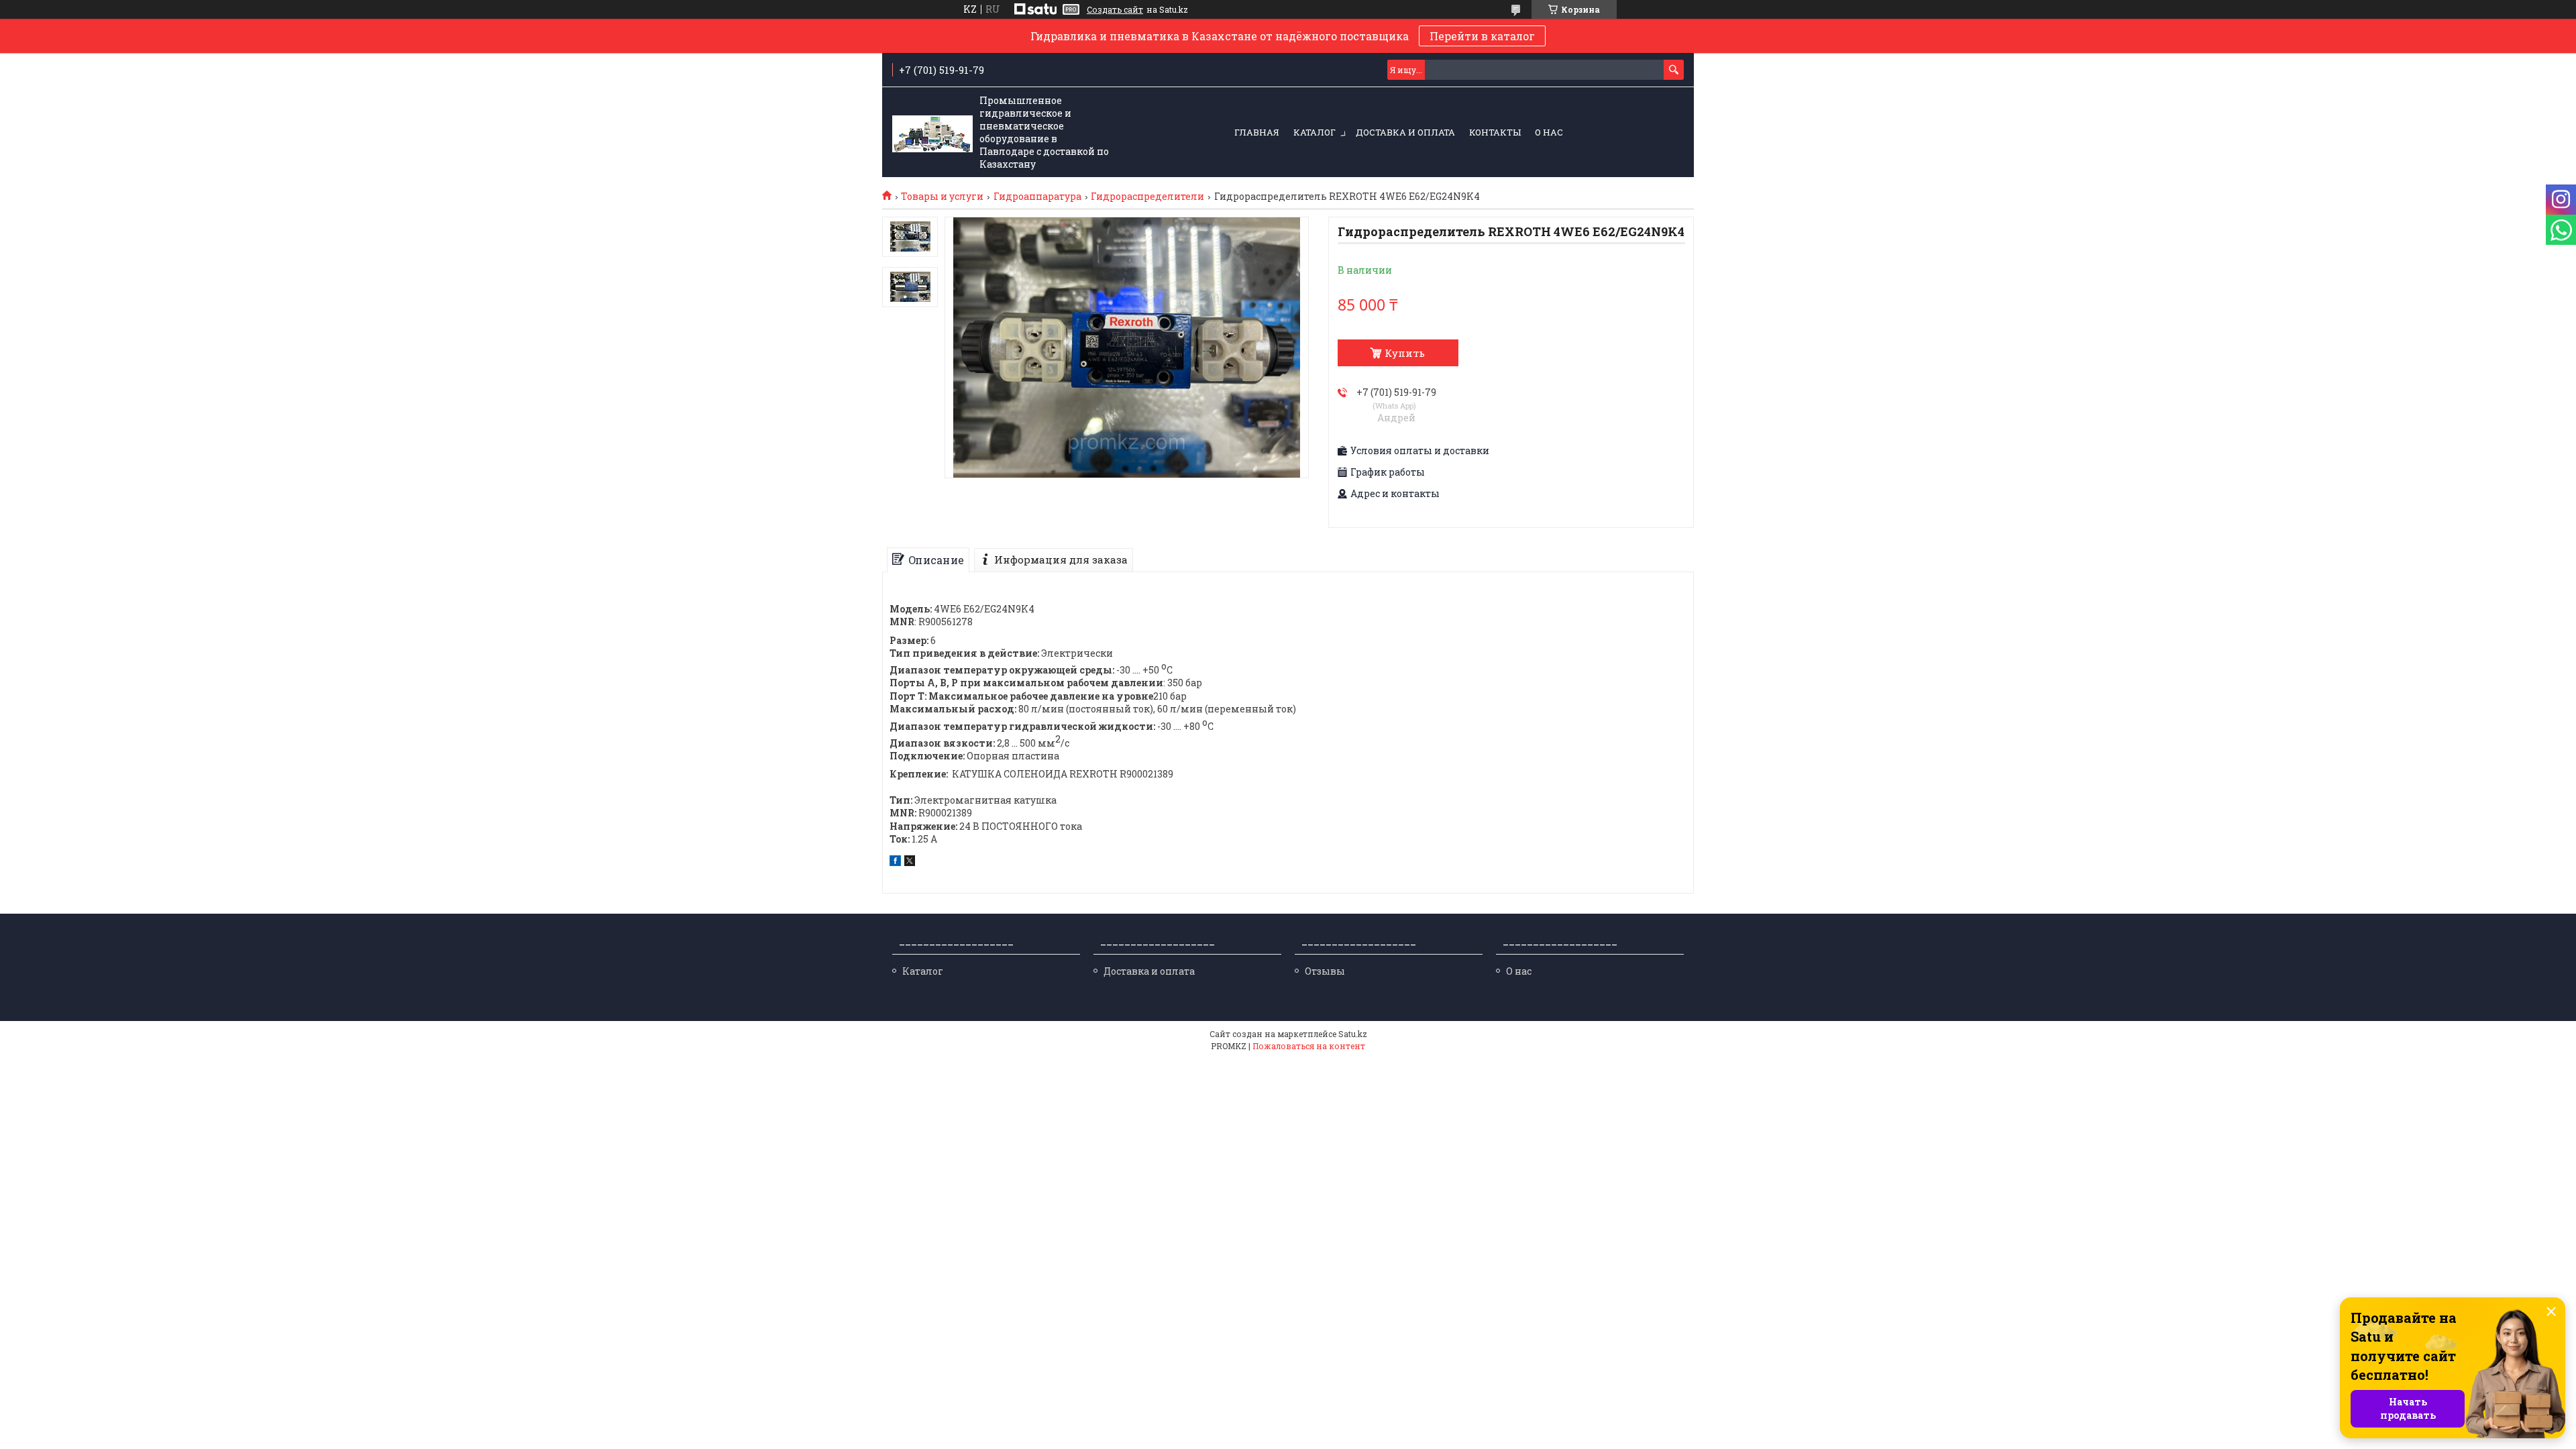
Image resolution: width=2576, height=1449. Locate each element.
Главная (1257, 132)
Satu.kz (1353, 1034)
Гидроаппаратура (1037, 197)
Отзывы (1325, 971)
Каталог (1314, 132)
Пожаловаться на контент (1309, 1046)
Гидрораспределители (1147, 197)
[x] (910, 862)
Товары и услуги (942, 197)
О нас (1549, 132)
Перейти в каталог (1482, 36)
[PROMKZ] (932, 133)
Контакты (1495, 132)
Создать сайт (1115, 9)
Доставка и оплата (1405, 132)
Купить (1405, 353)
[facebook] (895, 862)
